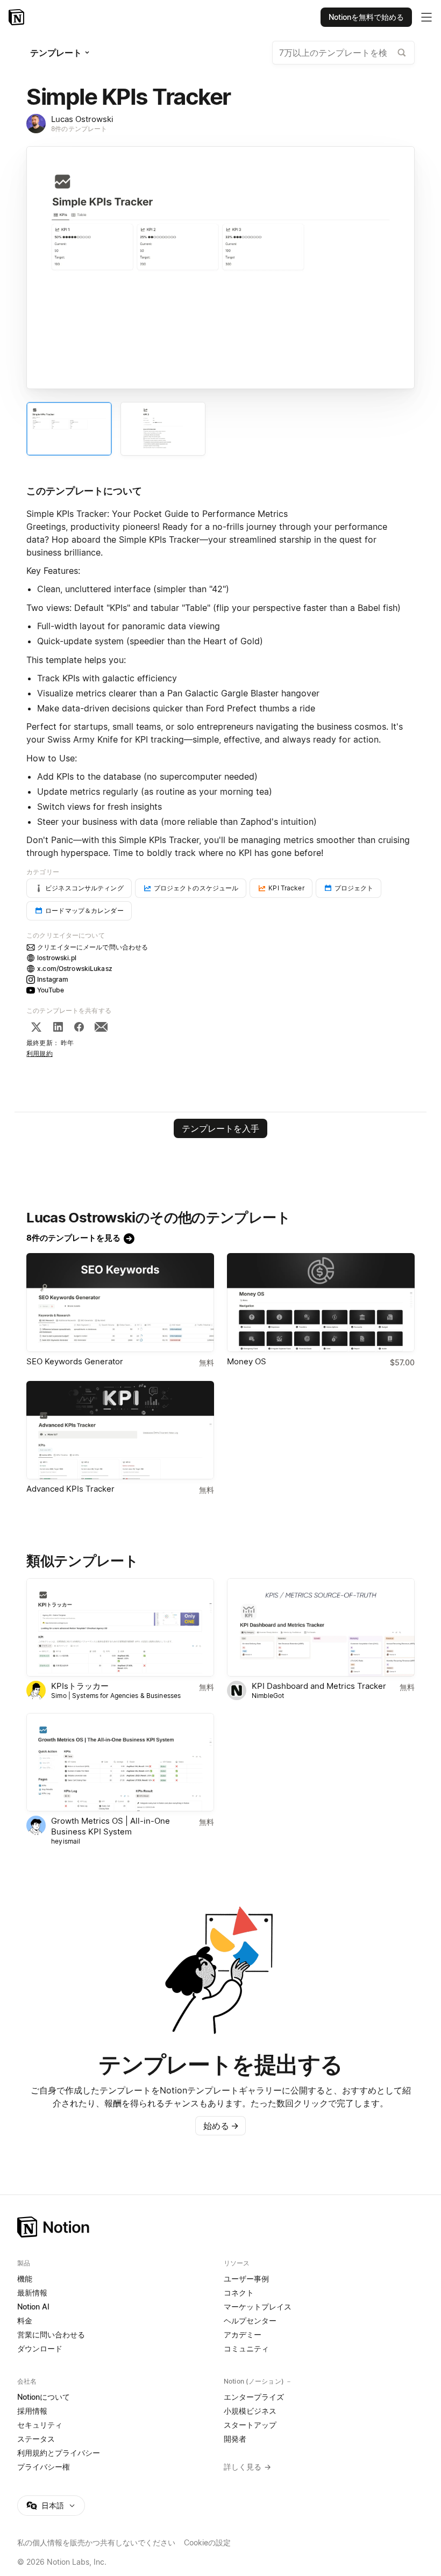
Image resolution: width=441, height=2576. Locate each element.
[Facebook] (79, 1027)
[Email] (101, 1027)
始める (221, 2126)
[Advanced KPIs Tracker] (120, 1430)
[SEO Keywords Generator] (120, 1302)
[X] (36, 1027)
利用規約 (40, 1053)
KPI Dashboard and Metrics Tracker (319, 1686)
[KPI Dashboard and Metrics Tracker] (321, 1627)
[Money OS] (321, 1302)
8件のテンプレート (79, 129)
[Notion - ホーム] (17, 17)
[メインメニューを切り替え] (426, 17)
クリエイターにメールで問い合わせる (93, 947)
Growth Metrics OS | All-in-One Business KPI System (111, 1826)
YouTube (51, 990)
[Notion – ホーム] (220, 2227)
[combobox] (343, 53)
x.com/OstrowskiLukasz (75, 969)
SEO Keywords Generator (75, 1361)
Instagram (53, 979)
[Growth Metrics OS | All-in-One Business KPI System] (120, 1762)
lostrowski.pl (57, 958)
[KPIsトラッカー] (120, 1627)
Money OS (247, 1361)
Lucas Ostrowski (82, 119)
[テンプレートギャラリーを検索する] (402, 53)
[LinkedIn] (58, 1027)
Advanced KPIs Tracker (70, 1489)
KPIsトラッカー (80, 1686)
